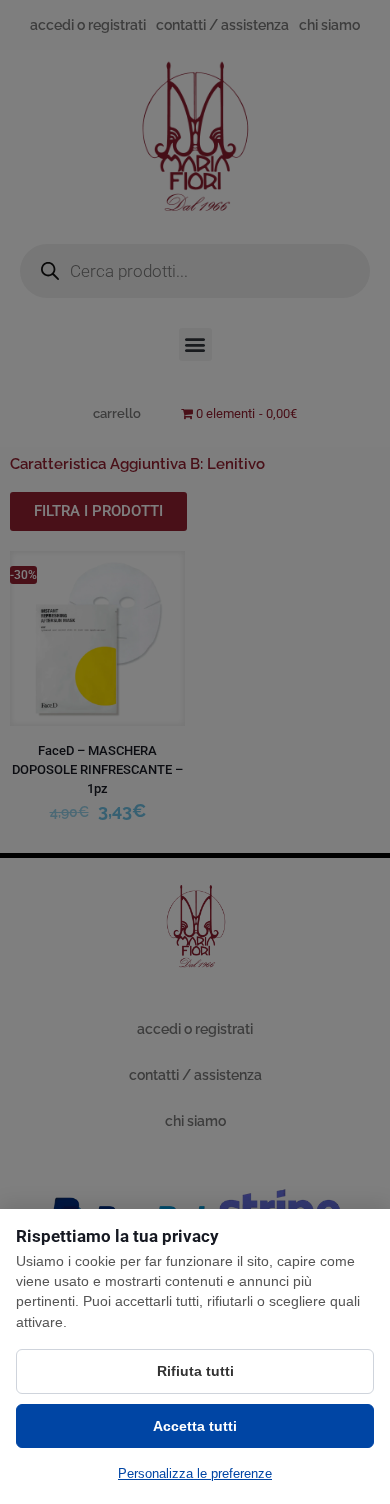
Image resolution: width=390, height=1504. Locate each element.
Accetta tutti (195, 1426)
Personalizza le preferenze (195, 1473)
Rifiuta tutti (195, 1371)
